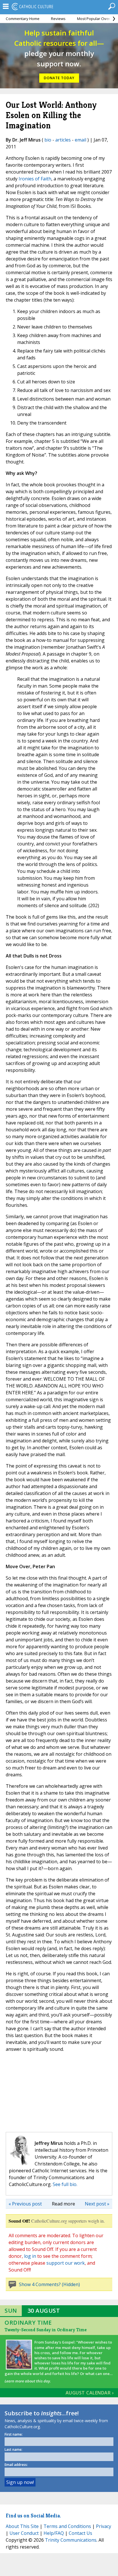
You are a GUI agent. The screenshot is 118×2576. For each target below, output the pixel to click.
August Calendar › (90, 2393)
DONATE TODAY (59, 78)
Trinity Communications (71, 2540)
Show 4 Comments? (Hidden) (49, 2284)
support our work (66, 2263)
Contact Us (80, 2533)
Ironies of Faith (35, 179)
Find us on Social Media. (33, 2516)
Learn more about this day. (28, 2381)
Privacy (104, 2526)
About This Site (22, 2526)
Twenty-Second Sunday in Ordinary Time (46, 2330)
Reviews (58, 19)
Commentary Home (23, 19)
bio (48, 140)
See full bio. (65, 2184)
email (80, 140)
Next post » (97, 2204)
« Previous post (25, 2204)
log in (30, 2256)
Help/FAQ (54, 2533)
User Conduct (24, 2533)
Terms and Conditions (67, 2526)
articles (63, 140)
